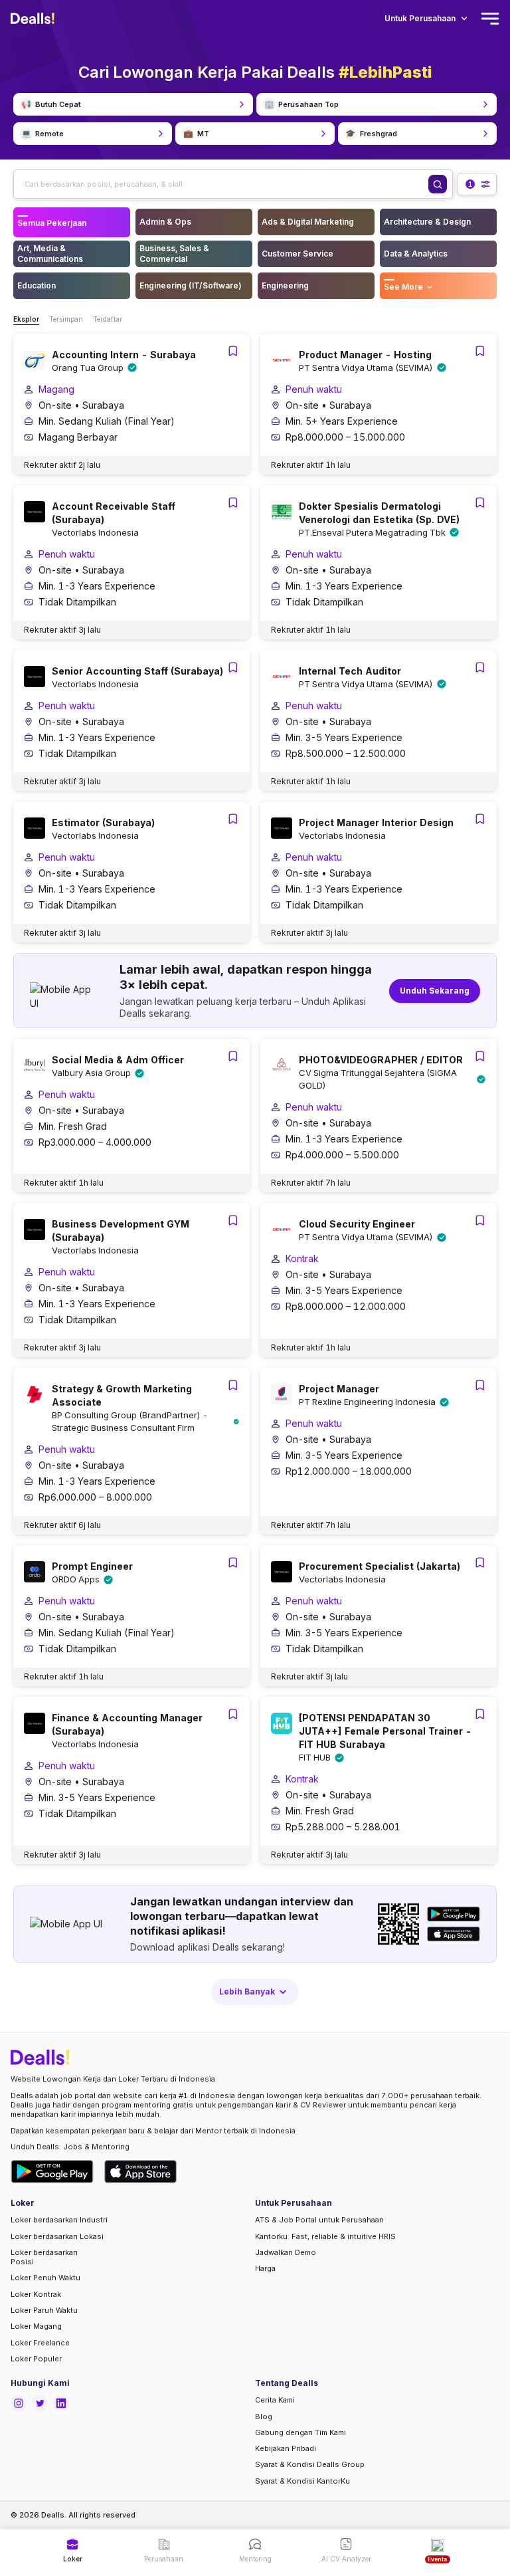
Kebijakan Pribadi (286, 2448)
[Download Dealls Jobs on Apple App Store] (141, 2172)
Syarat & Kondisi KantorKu (302, 2481)
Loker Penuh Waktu (45, 2278)
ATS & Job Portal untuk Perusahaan (319, 2220)
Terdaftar (108, 319)
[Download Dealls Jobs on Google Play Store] (52, 2172)
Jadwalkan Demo (286, 2252)
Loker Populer (36, 2359)
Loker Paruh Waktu (44, 2310)
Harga (265, 2268)
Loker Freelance (40, 2343)
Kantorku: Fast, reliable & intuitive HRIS (325, 2236)
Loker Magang (36, 2326)
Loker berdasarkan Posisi (44, 2257)
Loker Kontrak (36, 2294)
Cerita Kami (275, 2400)
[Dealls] (35, 19)
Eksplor (26, 319)
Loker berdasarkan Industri (59, 2220)
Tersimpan (66, 319)
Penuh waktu (314, 389)
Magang (56, 389)
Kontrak (302, 1258)
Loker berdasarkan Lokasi (57, 2236)
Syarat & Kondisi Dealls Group (310, 2464)
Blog (264, 2416)
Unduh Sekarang (435, 991)
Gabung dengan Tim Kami (300, 2432)
